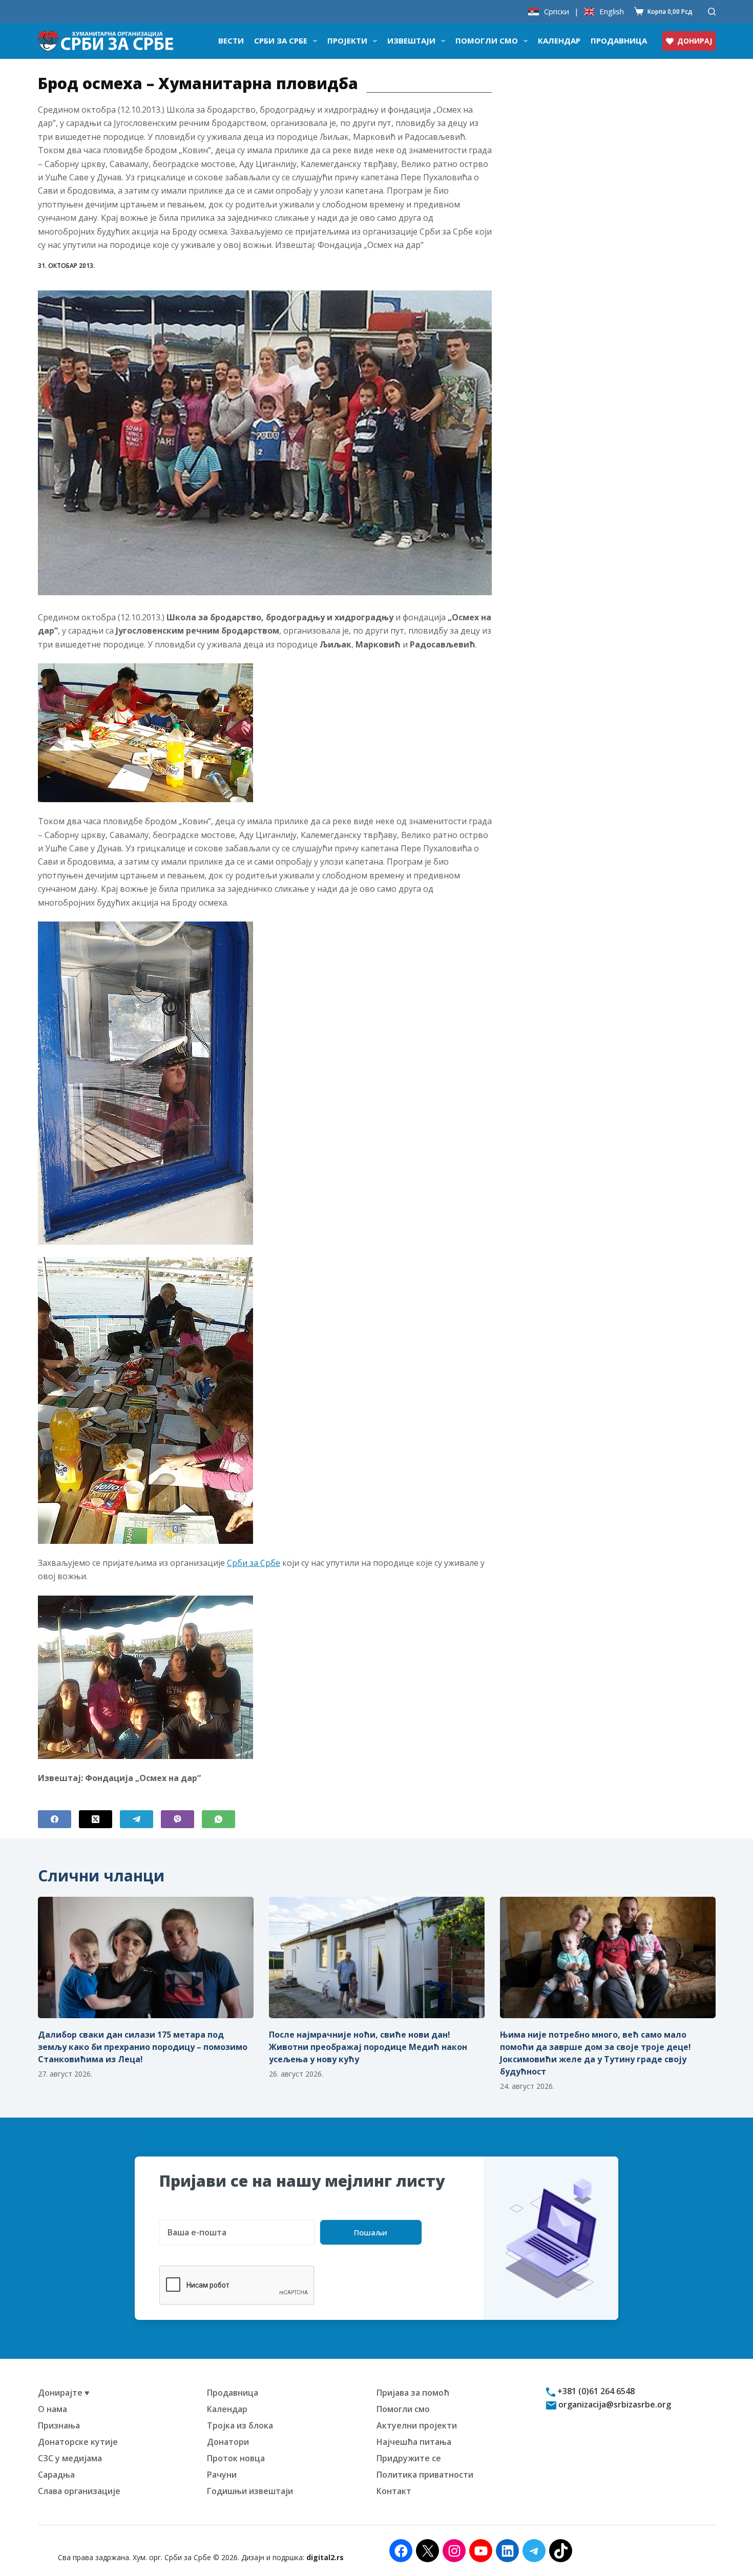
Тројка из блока (240, 2425)
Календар (559, 40)
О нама (53, 2409)
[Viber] (177, 1819)
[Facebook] (55, 1819)
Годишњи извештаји (250, 2491)
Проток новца (236, 2458)
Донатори (228, 2442)
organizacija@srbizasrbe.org (614, 2404)
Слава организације (79, 2491)
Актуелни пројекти (417, 2425)
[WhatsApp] (218, 1819)
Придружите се (409, 2458)
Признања (59, 2425)
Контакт (394, 2491)
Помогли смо (487, 40)
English (612, 12)
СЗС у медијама (70, 2458)
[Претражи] (712, 12)
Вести (231, 40)
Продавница (619, 40)
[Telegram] (137, 1819)
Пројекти (347, 40)
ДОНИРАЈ (695, 41)
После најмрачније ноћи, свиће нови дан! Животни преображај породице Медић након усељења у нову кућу (368, 2047)
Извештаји (411, 40)
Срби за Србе (281, 40)
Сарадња (56, 2475)
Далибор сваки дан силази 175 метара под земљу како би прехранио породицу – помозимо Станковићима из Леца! (143, 2047)
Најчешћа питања (414, 2442)
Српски (557, 12)
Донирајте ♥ (64, 2393)
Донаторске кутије (78, 2442)
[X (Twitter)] (96, 1819)
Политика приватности (425, 2475)
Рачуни (222, 2475)
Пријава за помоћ (413, 2393)
